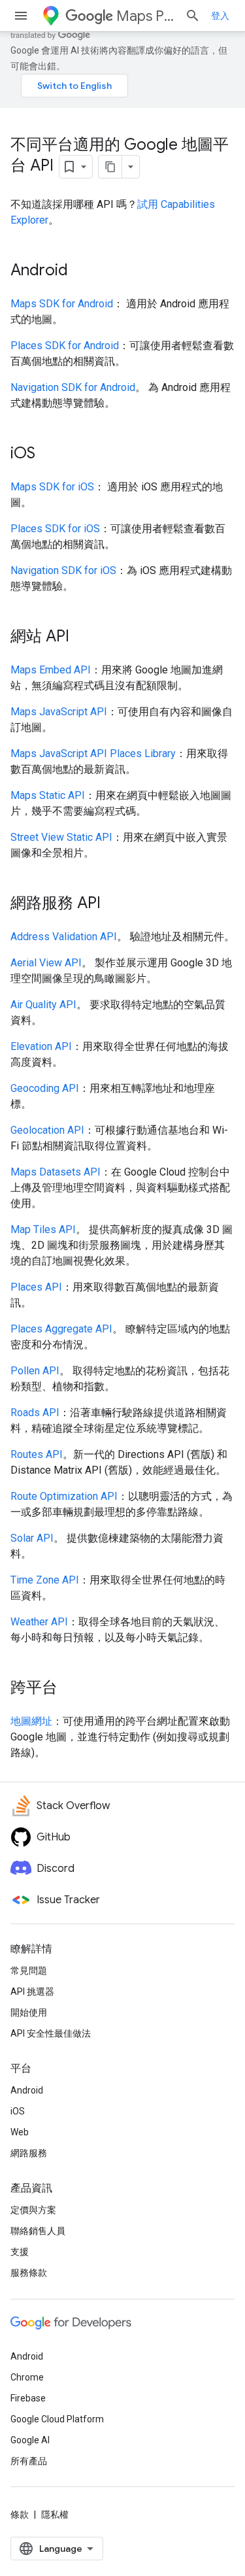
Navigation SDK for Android (73, 387)
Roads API (35, 1413)
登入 (220, 16)
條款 (20, 2515)
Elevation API (41, 1046)
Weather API (39, 1622)
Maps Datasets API (56, 1172)
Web (20, 2132)
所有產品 (29, 2461)
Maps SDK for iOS (52, 487)
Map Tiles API (43, 1229)
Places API (36, 1287)
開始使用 (29, 2012)
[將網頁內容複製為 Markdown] (110, 167)
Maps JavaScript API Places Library (93, 754)
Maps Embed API (51, 670)
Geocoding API (45, 1088)
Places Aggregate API (61, 1329)
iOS (18, 2111)
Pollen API (35, 1371)
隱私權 (55, 2515)
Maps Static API (48, 795)
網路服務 (29, 2153)
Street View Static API (61, 837)
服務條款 (29, 2273)
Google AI (30, 2440)
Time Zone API (45, 1580)
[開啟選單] (21, 16)
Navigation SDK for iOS (63, 570)
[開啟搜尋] (193, 16)
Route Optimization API (64, 1496)
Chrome (27, 2377)
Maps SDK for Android (62, 304)
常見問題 (29, 1971)
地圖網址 (31, 1721)
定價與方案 (33, 2210)
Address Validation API (64, 937)
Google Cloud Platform (57, 2419)
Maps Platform (145, 16)
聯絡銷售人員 (38, 2231)
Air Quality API (43, 1005)
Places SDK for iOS (55, 529)
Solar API (32, 1538)
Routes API (37, 1454)
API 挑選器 (32, 1991)
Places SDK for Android (65, 346)
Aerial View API (46, 963)
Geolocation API (47, 1130)
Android (27, 2090)
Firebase (28, 2398)
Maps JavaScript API (59, 712)
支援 (20, 2252)
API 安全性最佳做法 (51, 2033)
